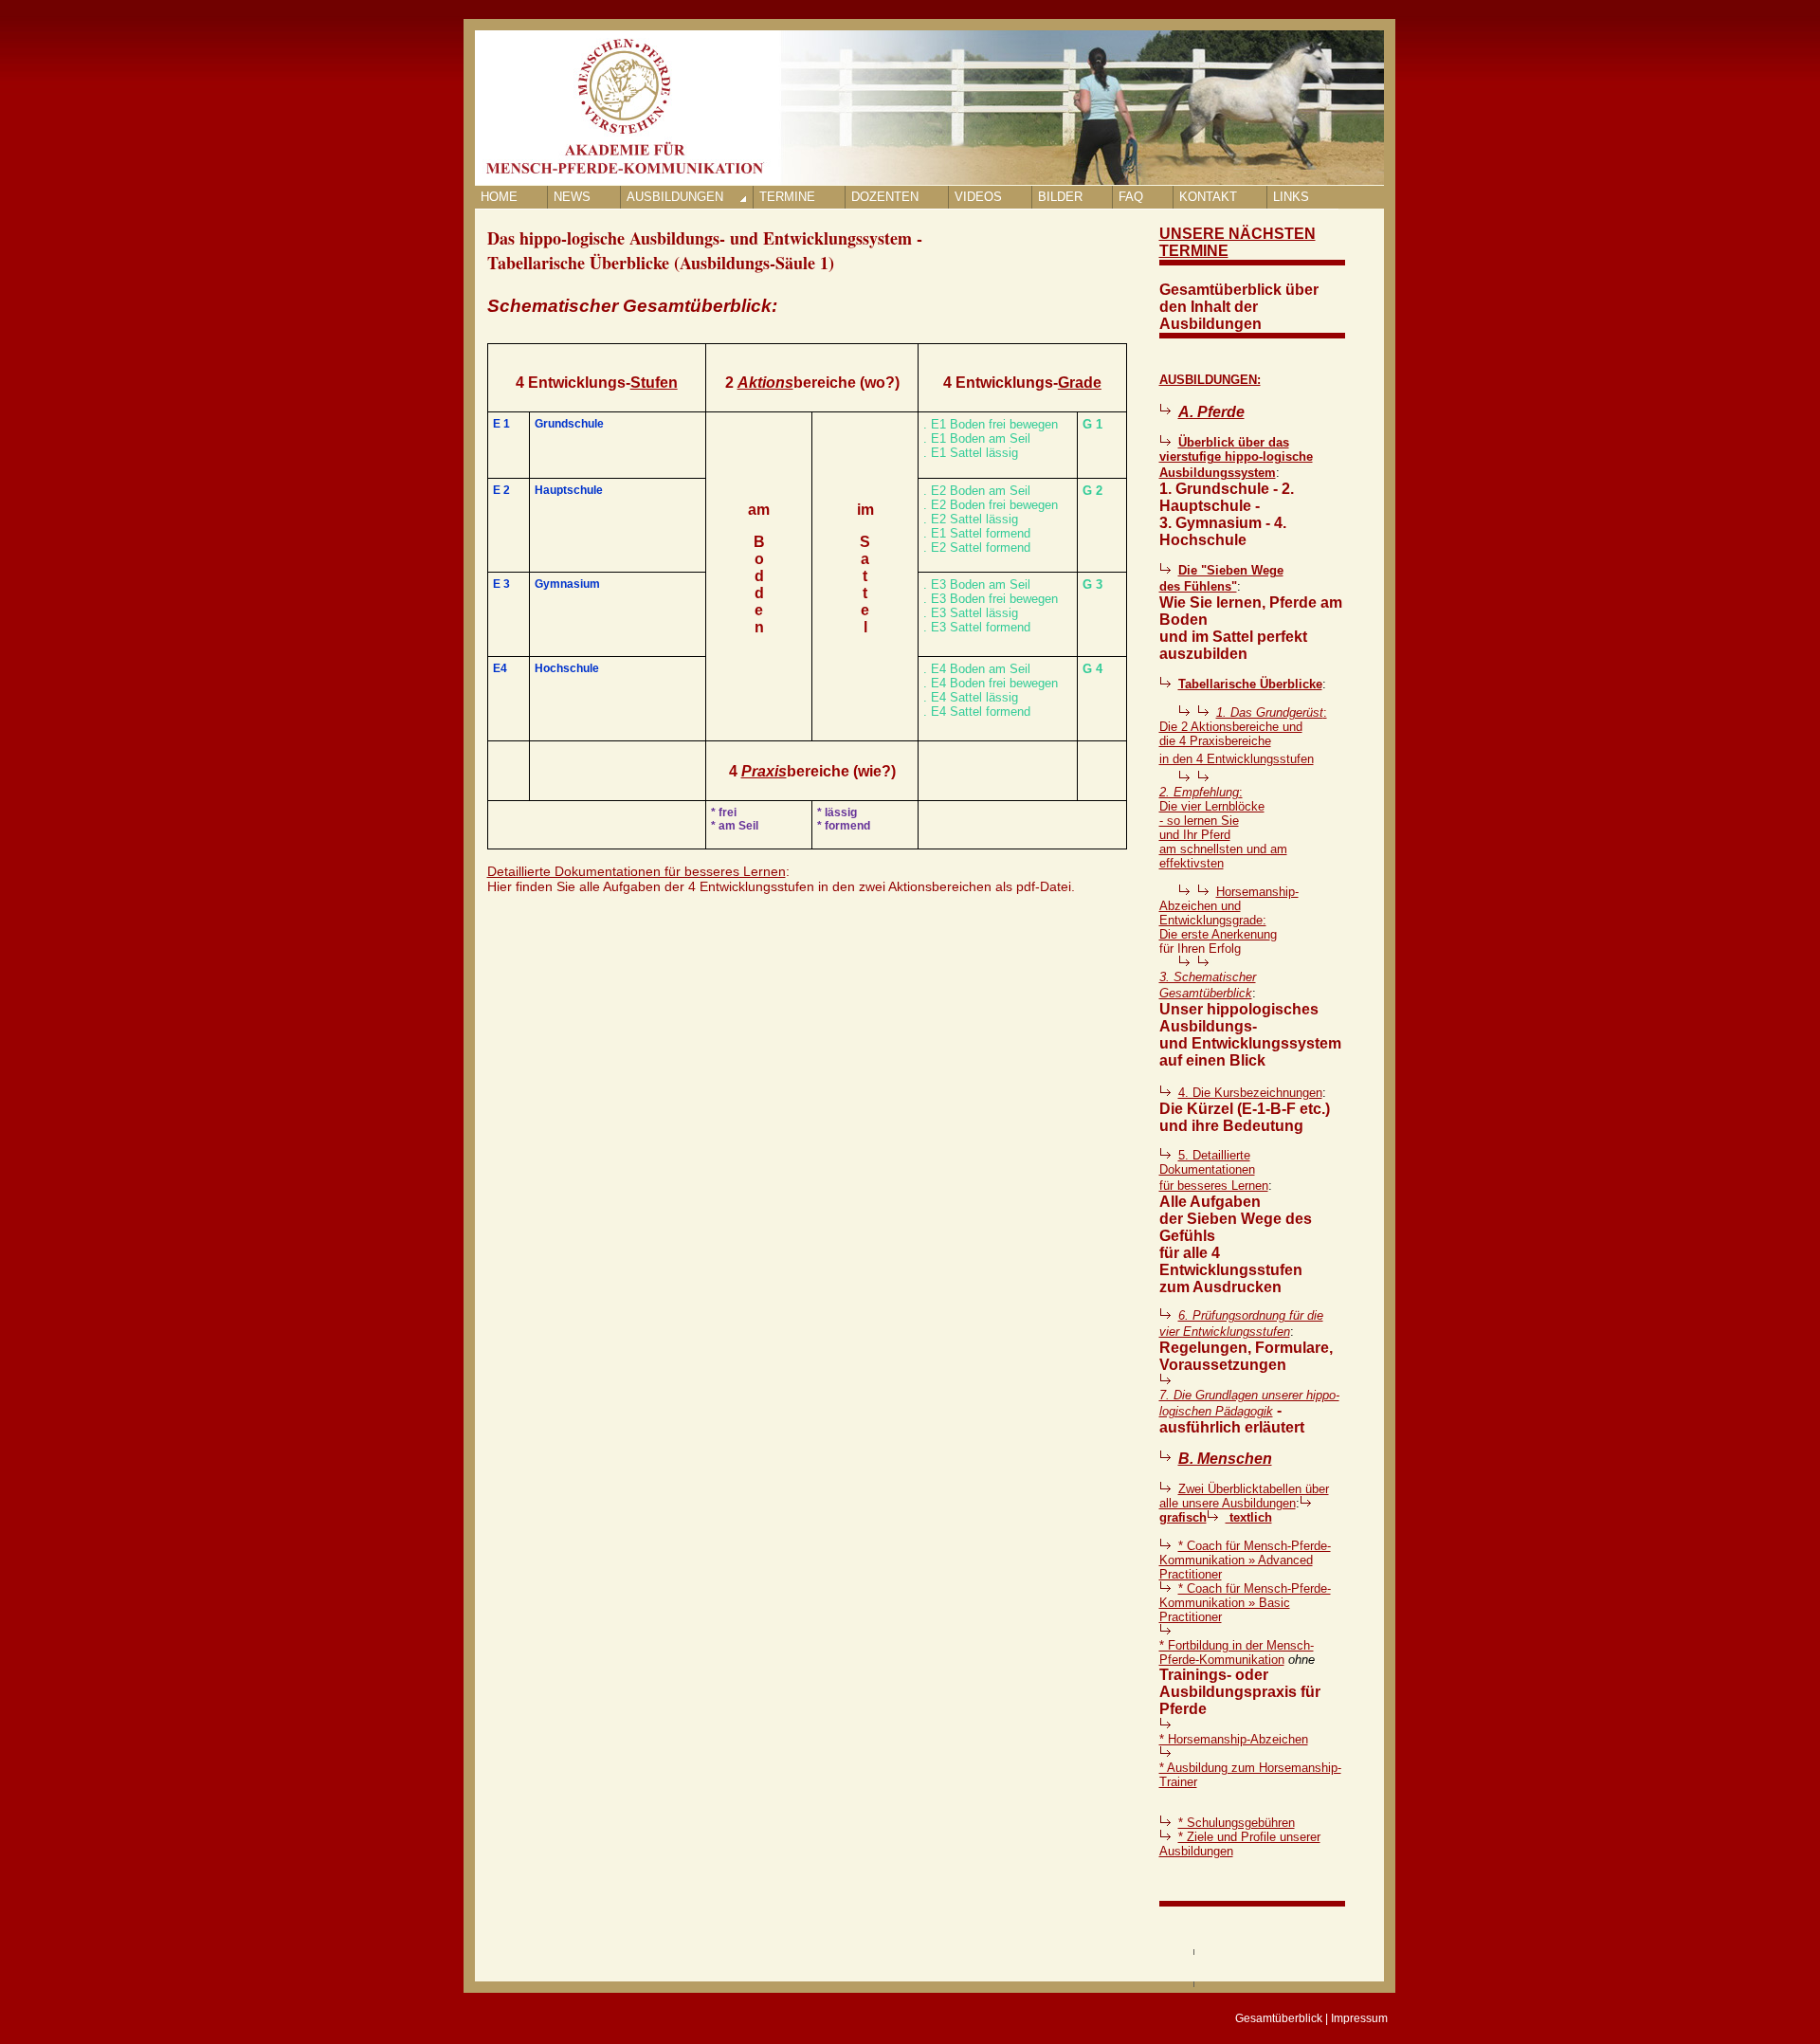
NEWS (572, 197)
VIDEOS (978, 197)
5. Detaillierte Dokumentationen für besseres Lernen (1214, 1170)
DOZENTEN (885, 197)
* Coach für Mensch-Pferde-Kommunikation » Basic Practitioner (1245, 1603)
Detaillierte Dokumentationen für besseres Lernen (637, 871)
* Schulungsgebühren (1237, 1823)
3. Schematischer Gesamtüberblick (1208, 985)
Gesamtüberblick (1279, 2018)
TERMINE (787, 197)
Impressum (1359, 2018)
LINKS (1291, 197)
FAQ (1131, 197)
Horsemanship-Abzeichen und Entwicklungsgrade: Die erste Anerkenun (1229, 913)
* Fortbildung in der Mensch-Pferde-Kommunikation (1237, 1652)
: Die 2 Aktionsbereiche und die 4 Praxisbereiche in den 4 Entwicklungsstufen (1243, 736)
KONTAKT (1208, 197)
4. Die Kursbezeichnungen (1250, 1093)
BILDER (1060, 197)
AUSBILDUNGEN (675, 197)
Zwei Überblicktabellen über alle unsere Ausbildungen (1244, 1496)
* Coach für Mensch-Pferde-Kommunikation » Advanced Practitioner (1245, 1560)
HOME (499, 197)
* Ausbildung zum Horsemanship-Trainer (1250, 1775)
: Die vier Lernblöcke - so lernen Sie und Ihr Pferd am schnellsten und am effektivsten (1223, 828)
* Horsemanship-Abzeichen (1234, 1739)
